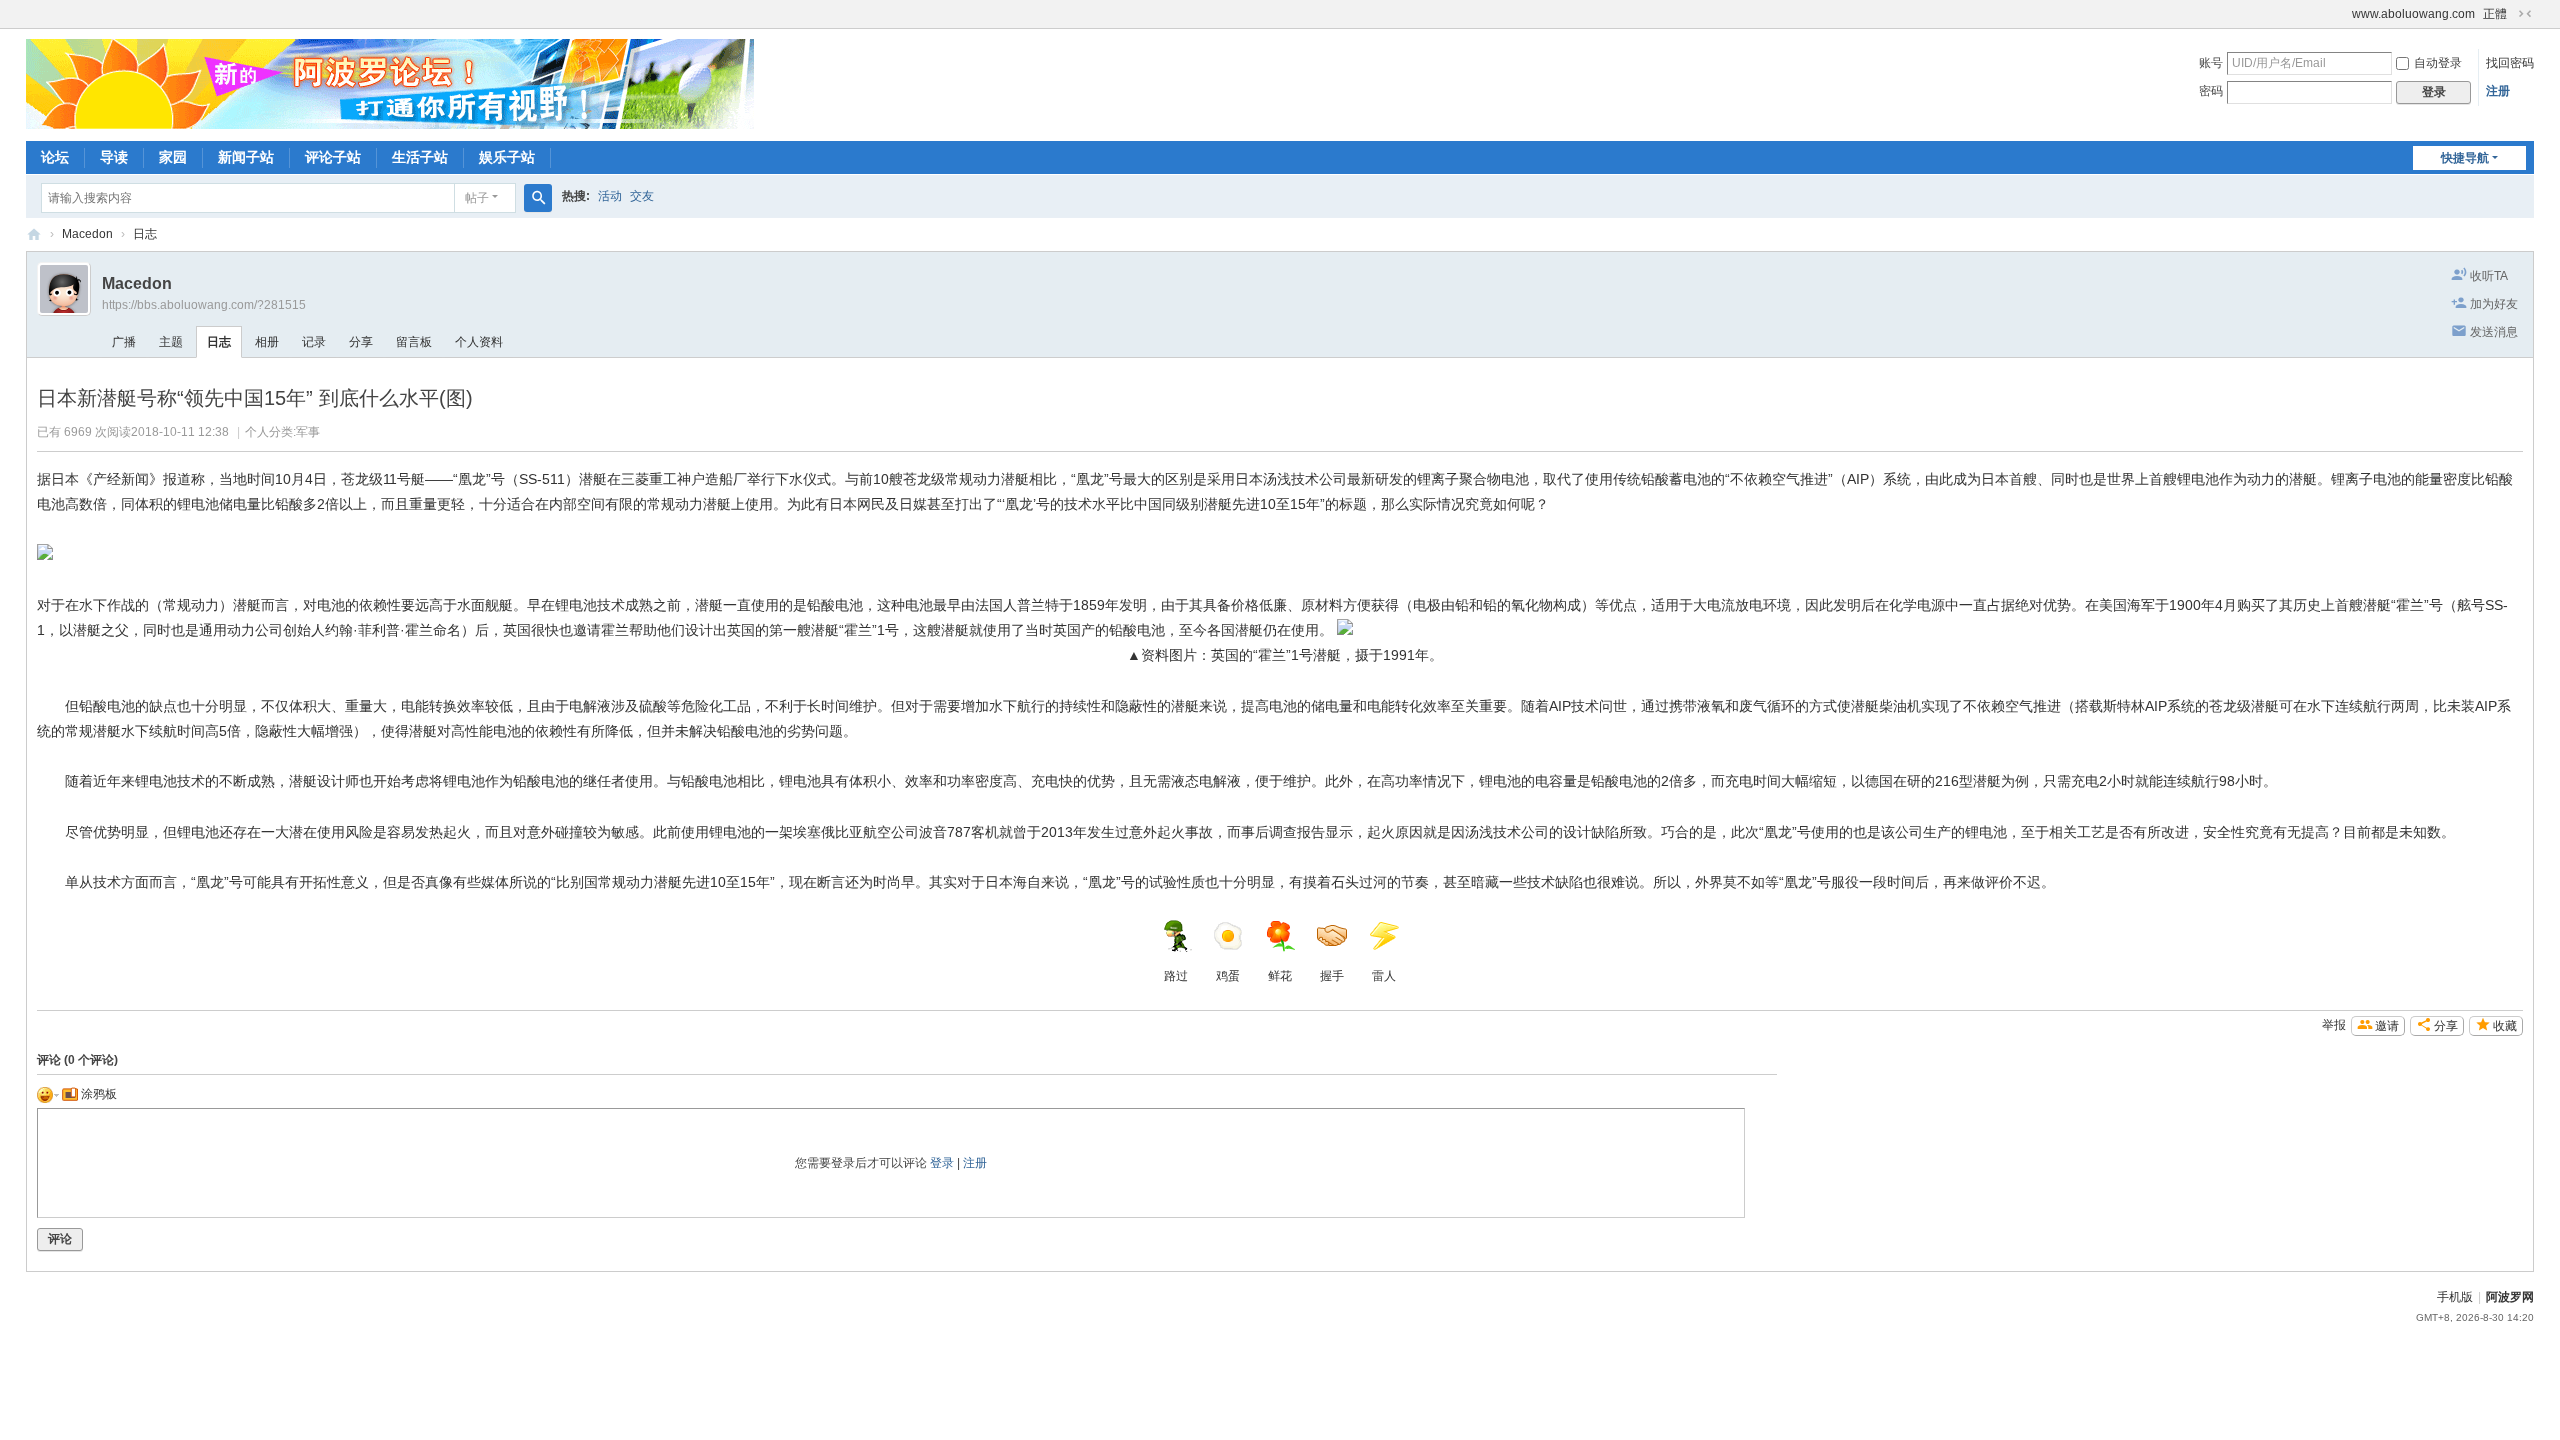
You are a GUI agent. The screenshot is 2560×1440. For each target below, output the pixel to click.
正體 (2495, 14)
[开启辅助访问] (2343, 14)
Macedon (87, 234)
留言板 (414, 342)
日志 (145, 234)
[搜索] (538, 198)
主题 (171, 342)
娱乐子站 (507, 157)
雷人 (1384, 976)
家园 (173, 157)
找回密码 (2510, 63)
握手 (1332, 976)
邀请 (2387, 1026)
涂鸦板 (97, 1094)
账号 (2211, 63)
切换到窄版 (2525, 14)
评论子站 (333, 157)
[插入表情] (48, 1094)
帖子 (477, 198)
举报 (2334, 1025)
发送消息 (2494, 332)
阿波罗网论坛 (34, 234)
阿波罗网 (2510, 1297)
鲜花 (1280, 976)
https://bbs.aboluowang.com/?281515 (204, 305)
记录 (314, 342)
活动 (610, 196)
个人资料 (479, 342)
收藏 (2505, 1026)
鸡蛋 (1228, 976)
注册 (2498, 91)
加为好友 (2494, 304)
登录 (942, 1163)
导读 (114, 157)
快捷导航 (2465, 158)
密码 (2211, 91)
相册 (267, 342)
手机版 (2455, 1297)
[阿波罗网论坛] (390, 83)
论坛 (55, 157)
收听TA (2489, 276)
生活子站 (420, 157)
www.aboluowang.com (2413, 14)
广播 (124, 342)
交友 (642, 196)
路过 (1176, 976)
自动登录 (2438, 63)
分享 (361, 342)
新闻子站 (246, 157)
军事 (308, 432)
